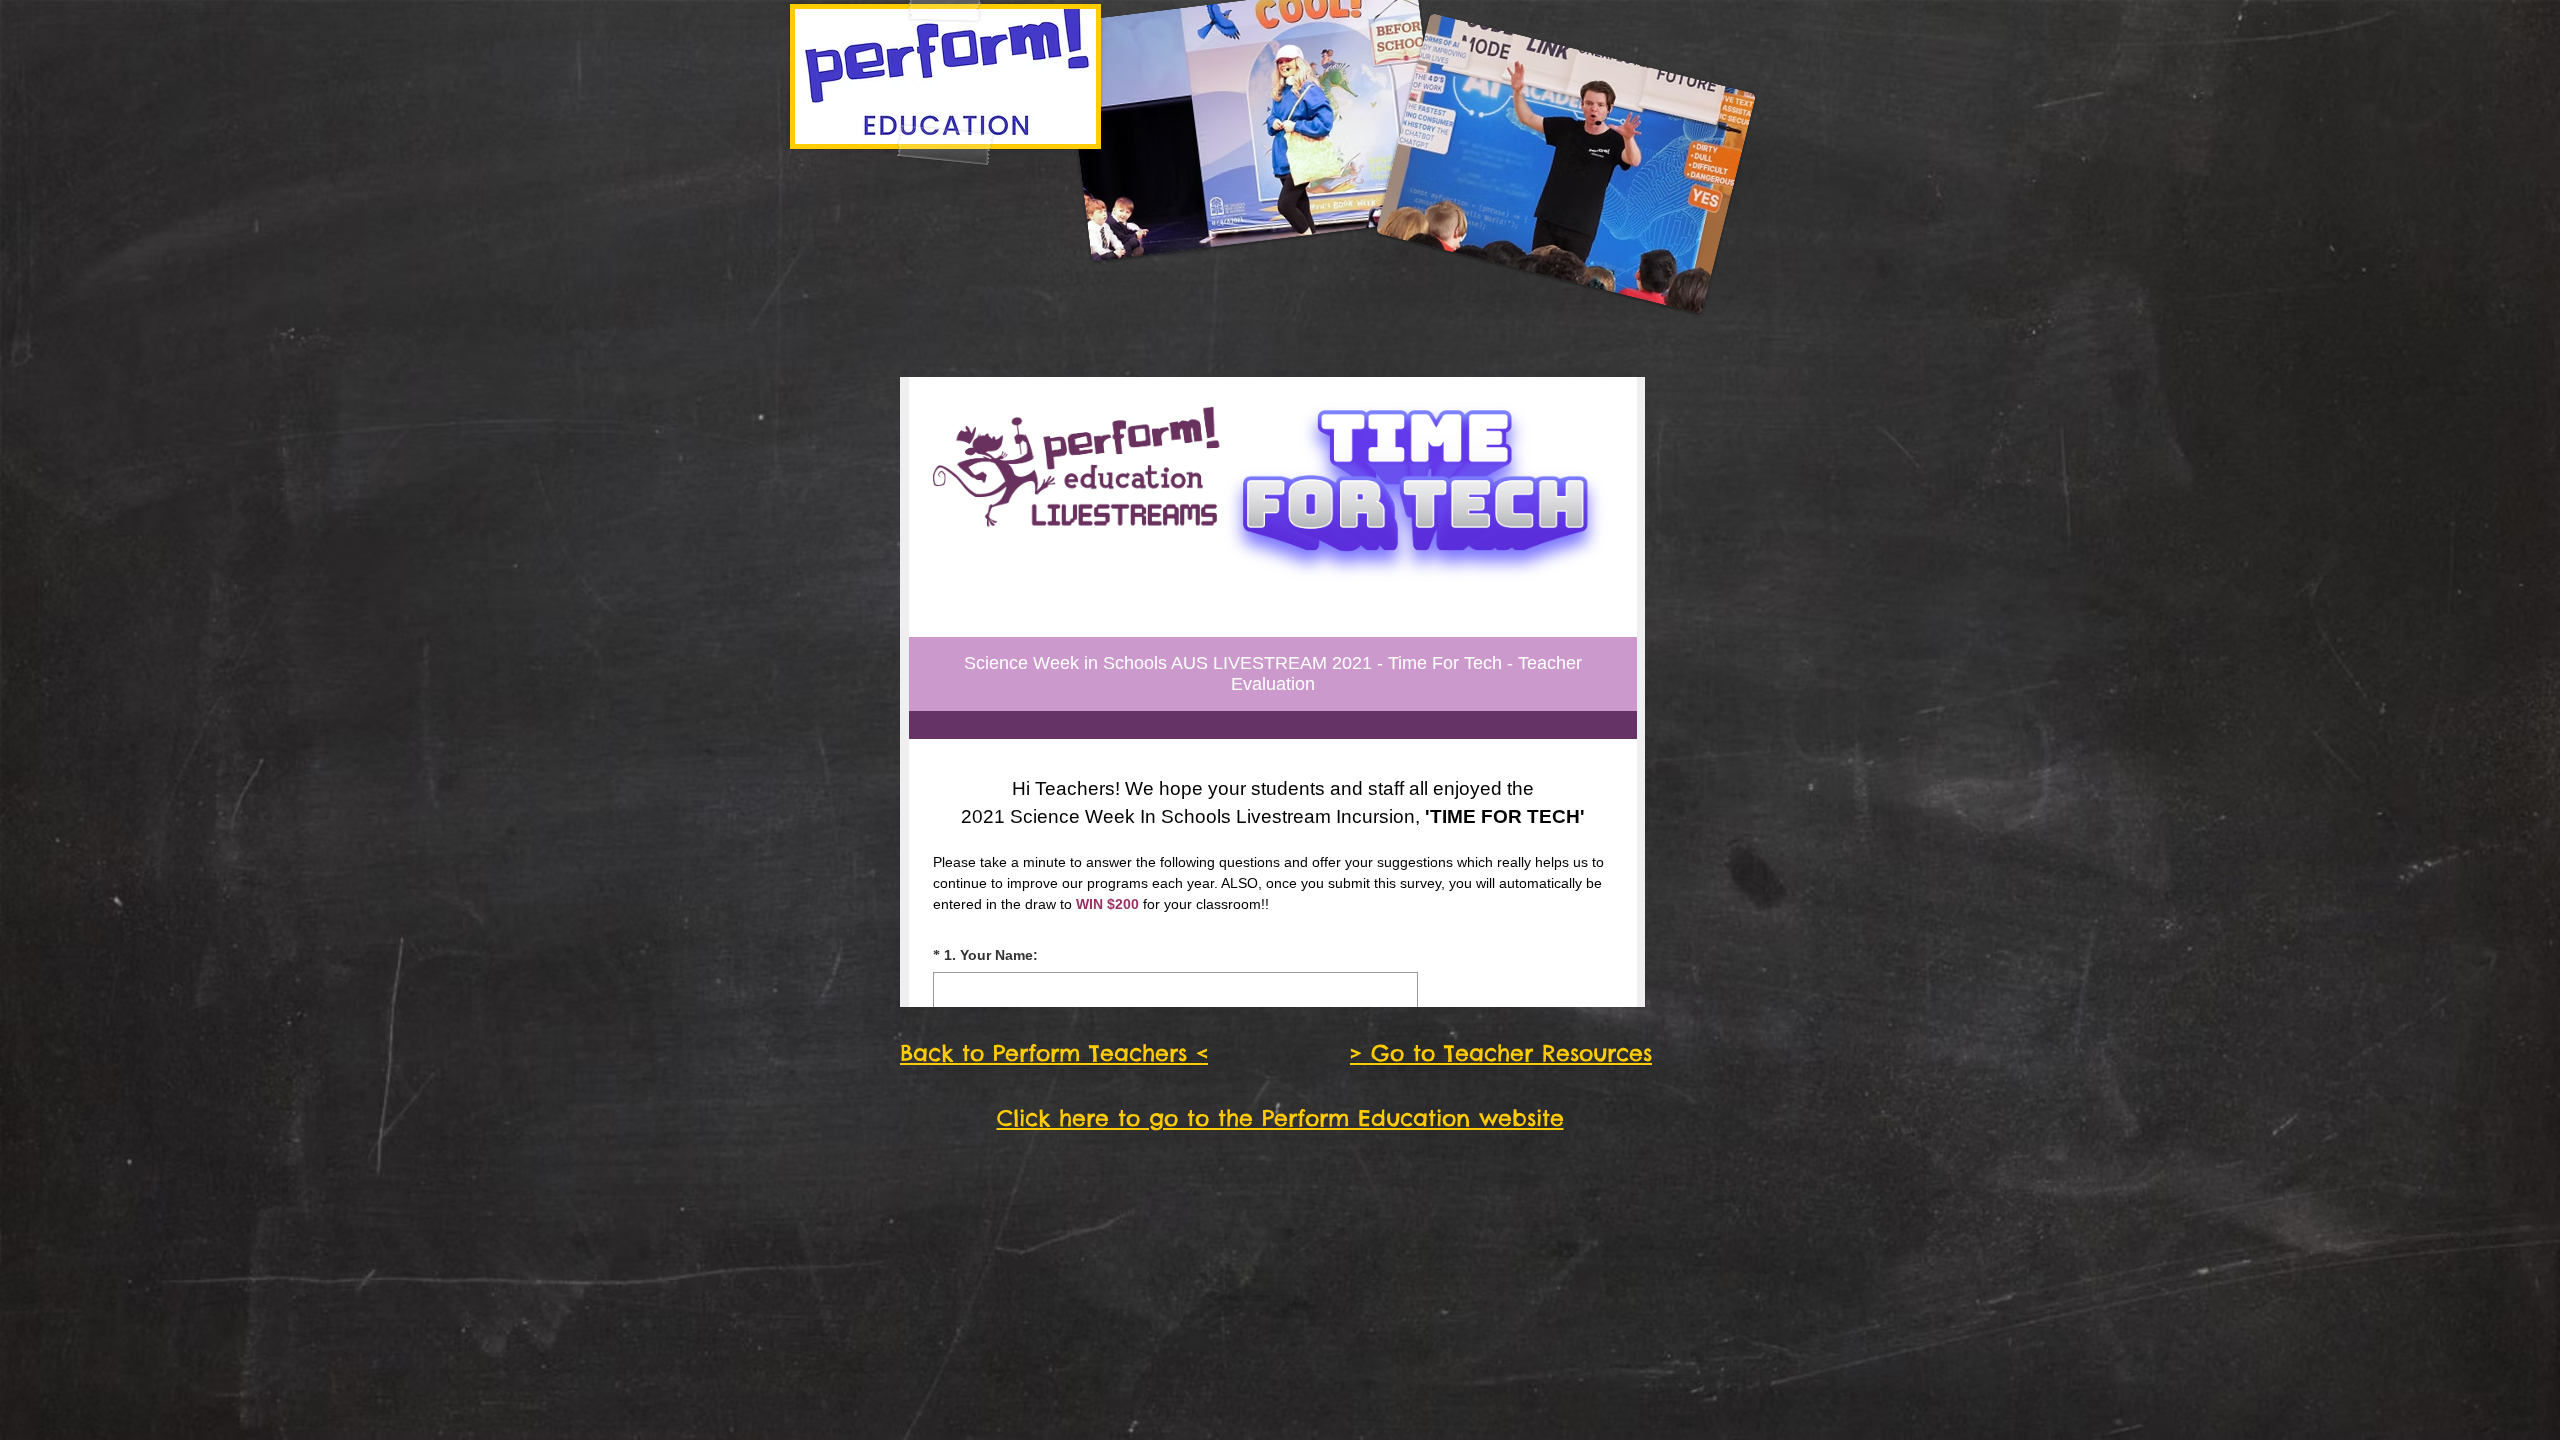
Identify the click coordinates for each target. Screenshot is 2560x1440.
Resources (1597, 1053)
